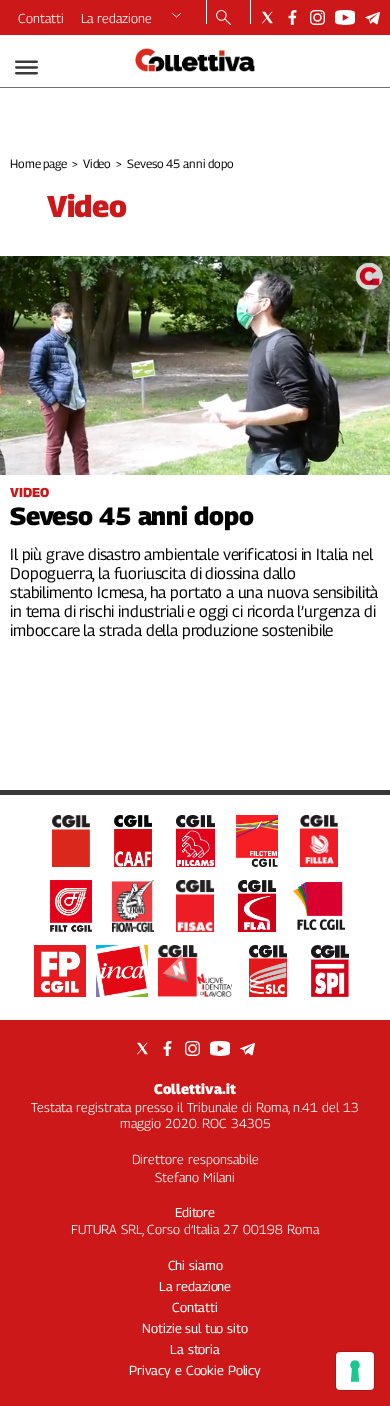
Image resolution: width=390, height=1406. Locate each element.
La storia (195, 1349)
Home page (38, 163)
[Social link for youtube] (345, 17)
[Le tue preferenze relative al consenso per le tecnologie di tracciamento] (355, 1371)
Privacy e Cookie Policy (195, 1370)
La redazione (116, 18)
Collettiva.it (195, 1088)
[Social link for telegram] (372, 17)
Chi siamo (195, 1265)
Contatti (41, 18)
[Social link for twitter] (267, 17)
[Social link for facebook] (292, 17)
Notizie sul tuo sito (194, 1328)
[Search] (223, 19)
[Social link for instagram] (317, 17)
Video (97, 163)
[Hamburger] (26, 67)
